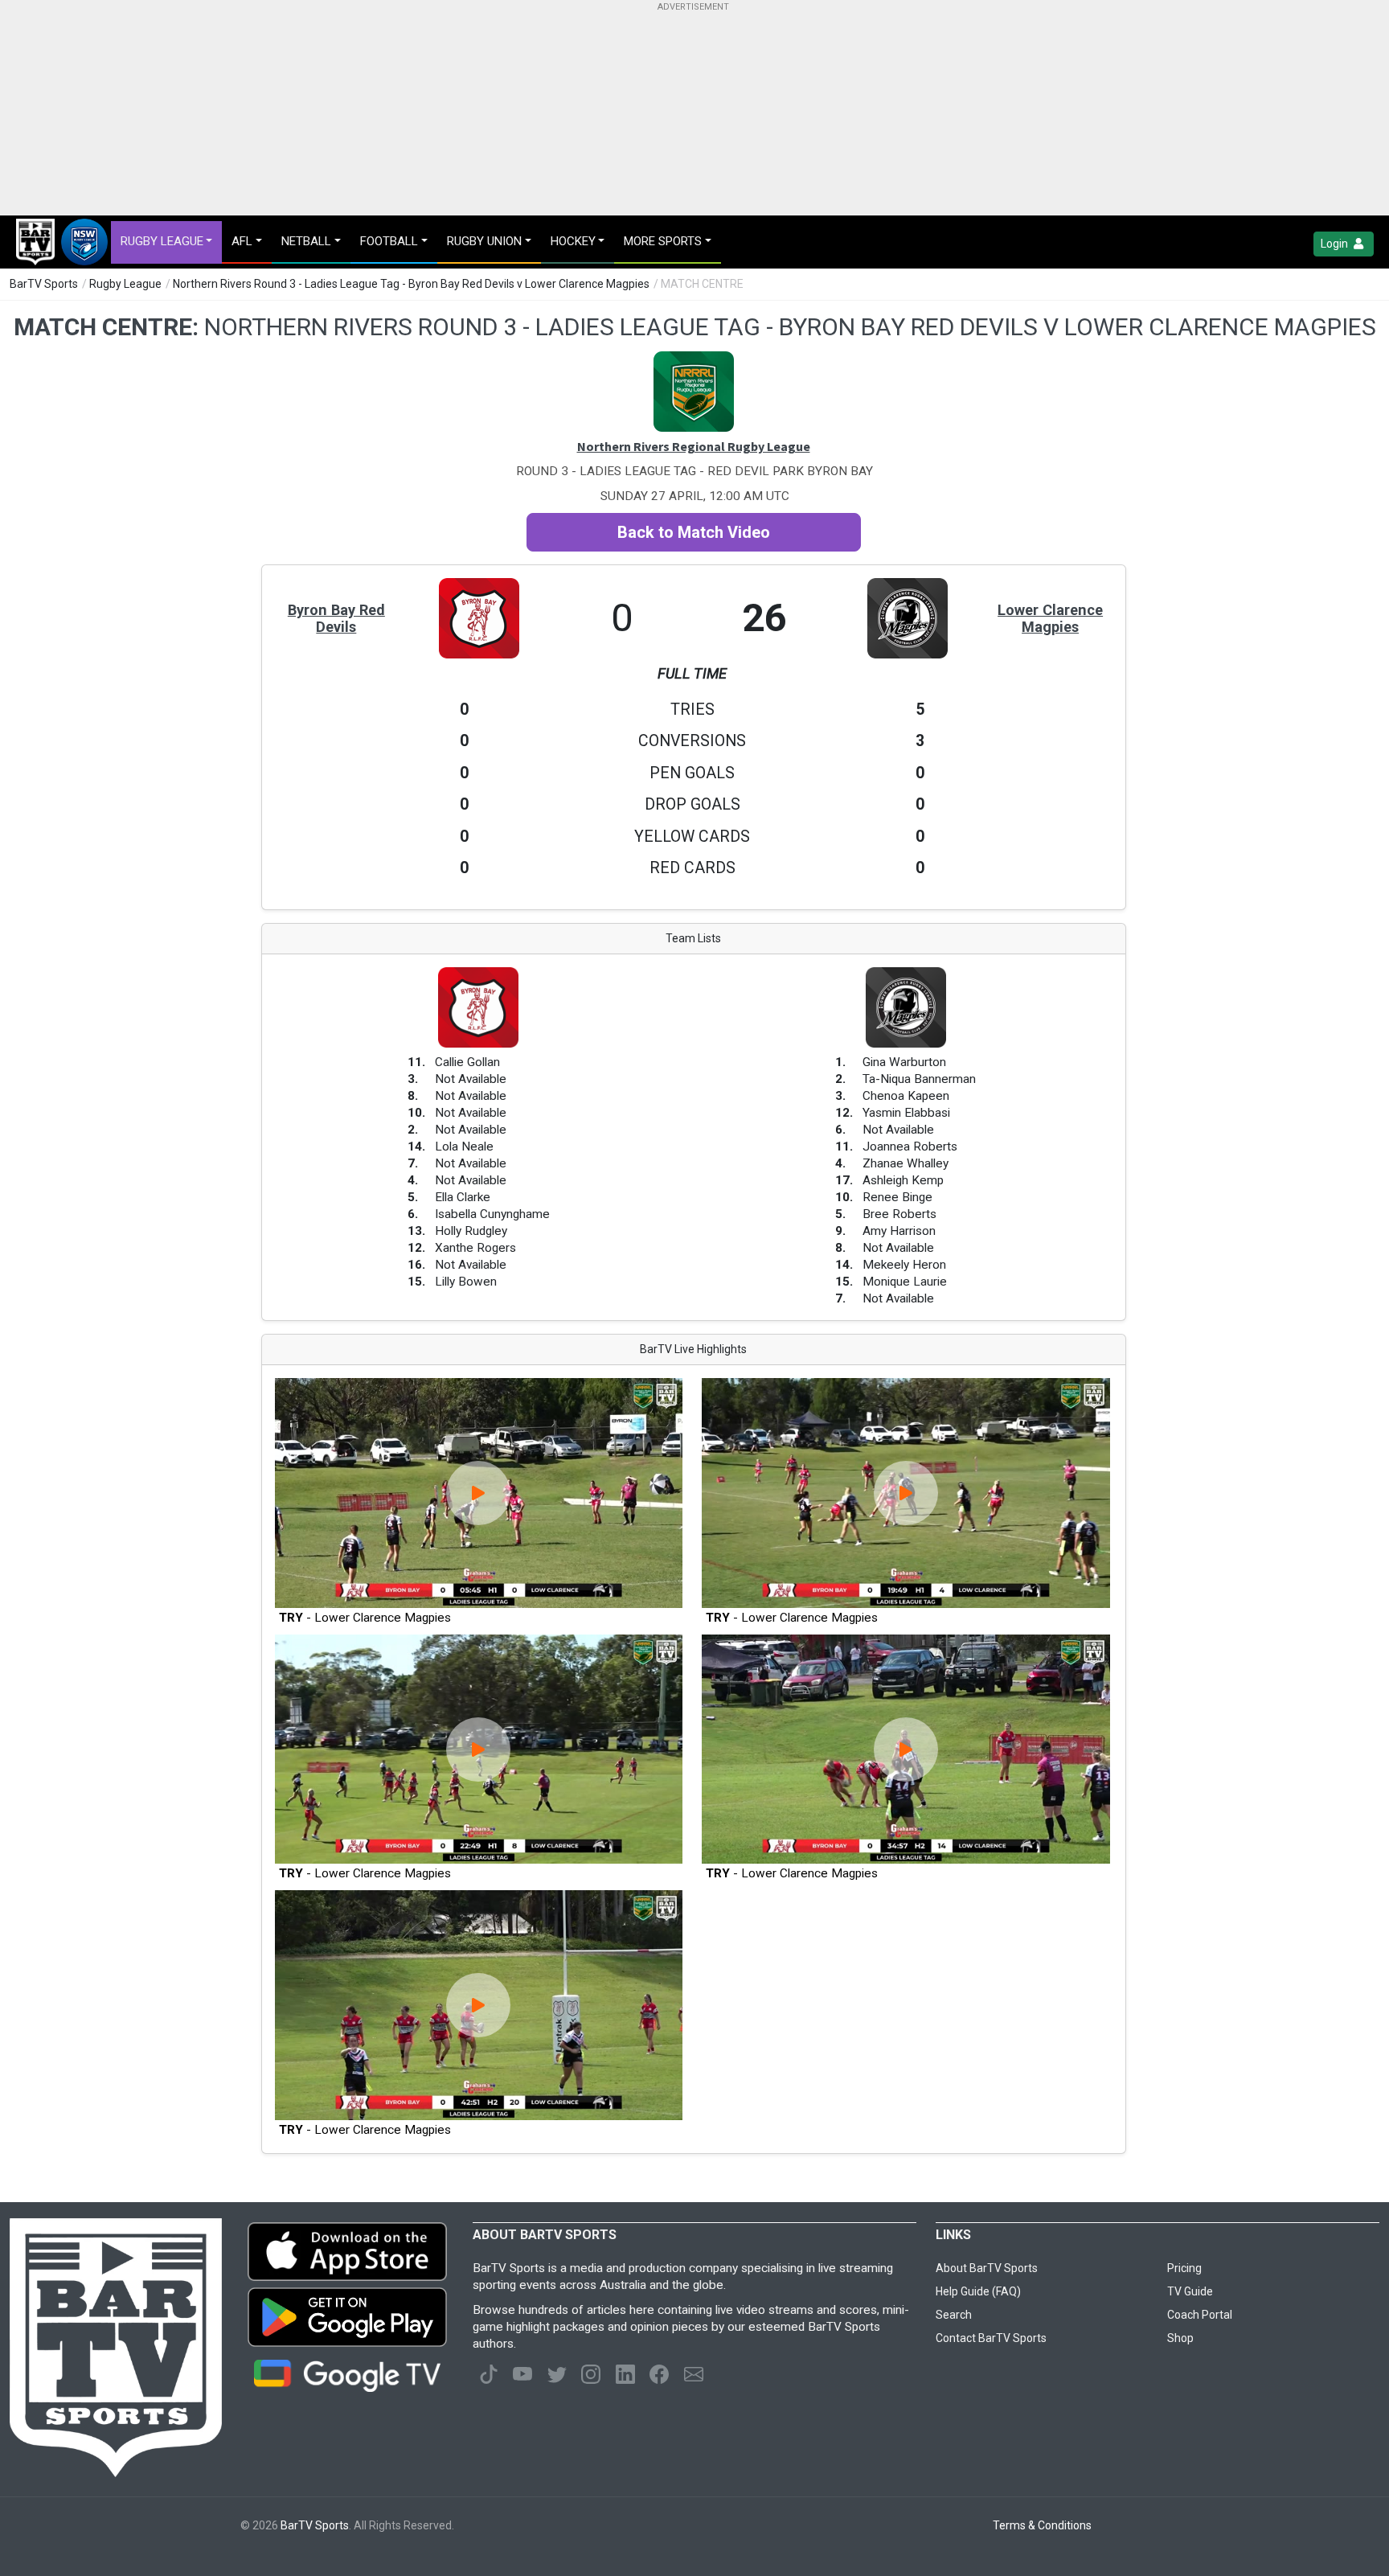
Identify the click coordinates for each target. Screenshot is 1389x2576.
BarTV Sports (44, 284)
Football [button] (389, 241)
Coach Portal (1200, 2315)
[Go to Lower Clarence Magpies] (908, 586)
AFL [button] (242, 241)
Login (1336, 244)
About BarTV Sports (987, 2268)
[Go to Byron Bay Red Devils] (479, 586)
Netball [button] (306, 241)
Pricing (1184, 2268)
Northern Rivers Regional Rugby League (694, 446)
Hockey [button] (573, 241)
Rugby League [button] (162, 241)
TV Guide (1190, 2291)
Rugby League (125, 284)
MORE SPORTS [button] (663, 241)
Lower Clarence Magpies (1050, 618)
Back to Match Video (694, 532)
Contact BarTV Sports (991, 2338)
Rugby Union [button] (484, 241)
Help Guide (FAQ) (978, 2291)
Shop (1180, 2338)
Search (954, 2315)
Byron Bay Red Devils (336, 618)
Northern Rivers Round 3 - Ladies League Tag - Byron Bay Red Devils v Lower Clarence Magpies (411, 284)
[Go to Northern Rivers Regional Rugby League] (694, 359)
